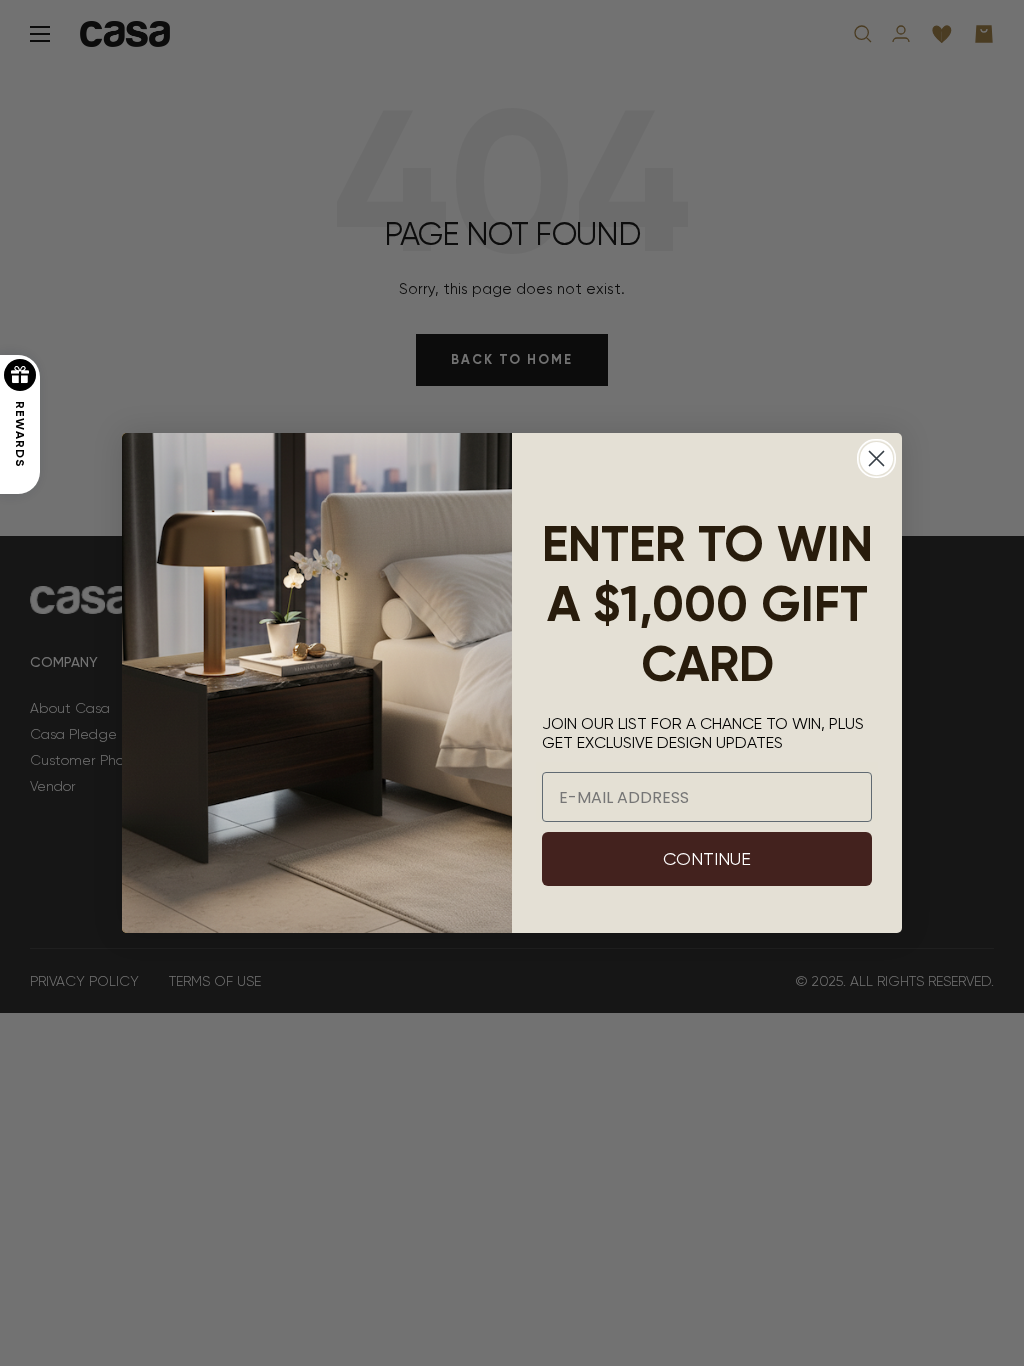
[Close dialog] (876, 458)
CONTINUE (707, 858)
